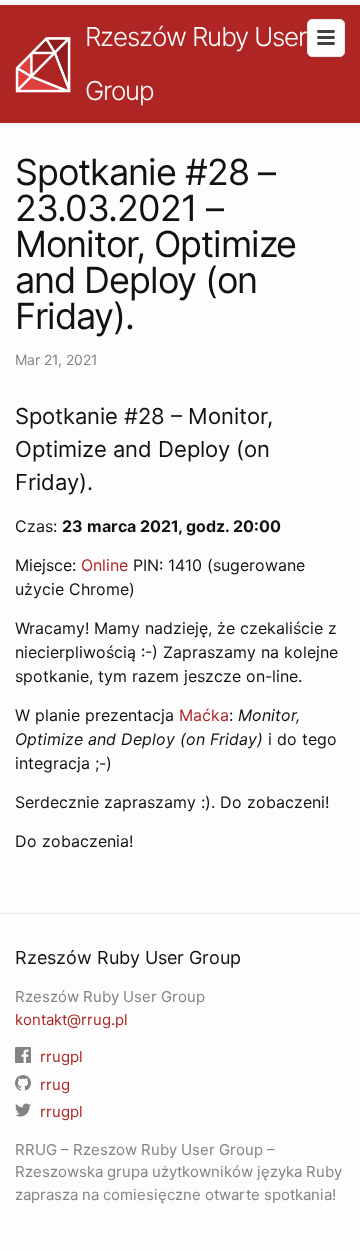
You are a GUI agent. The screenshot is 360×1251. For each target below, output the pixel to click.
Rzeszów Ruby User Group (195, 63)
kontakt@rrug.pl (71, 1019)
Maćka (204, 715)
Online (104, 565)
